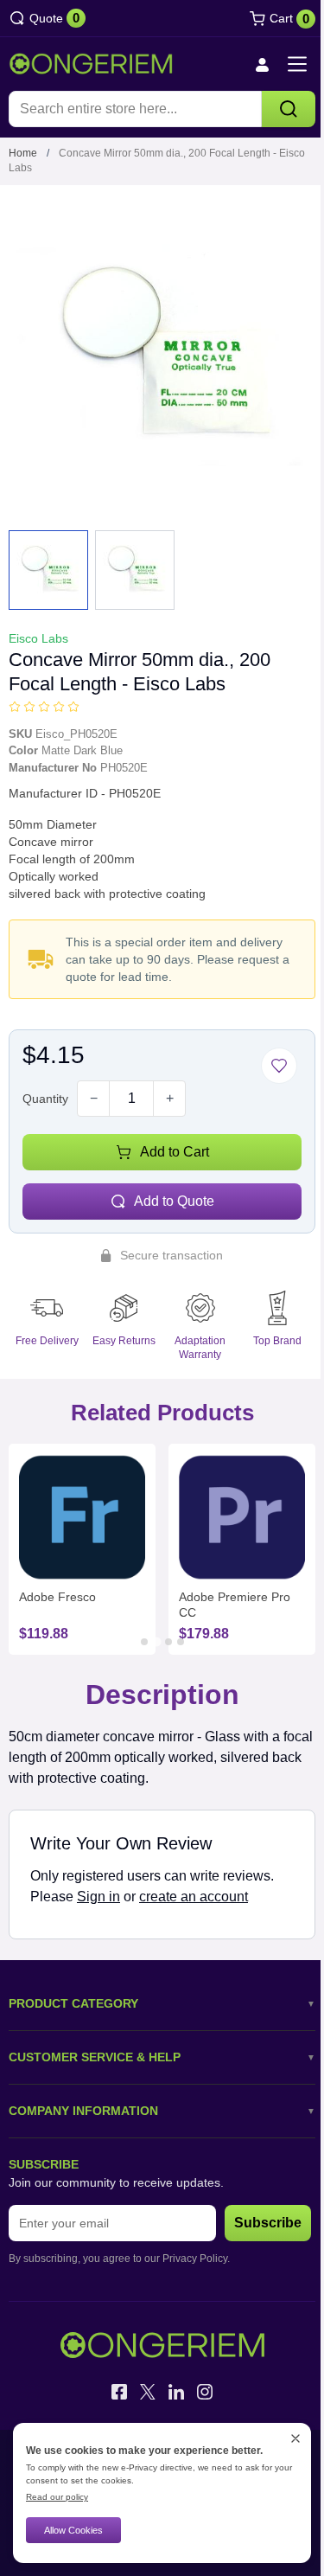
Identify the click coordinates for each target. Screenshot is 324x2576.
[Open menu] (297, 64)
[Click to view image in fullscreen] (162, 356)
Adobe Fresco (57, 1597)
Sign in (98, 1897)
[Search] (289, 109)
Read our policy (57, 2497)
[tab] (144, 1642)
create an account (194, 1897)
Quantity (45, 1099)
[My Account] (262, 64)
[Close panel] (295, 2438)
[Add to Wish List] (279, 1066)
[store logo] (91, 64)
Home (23, 153)
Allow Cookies (73, 2530)
